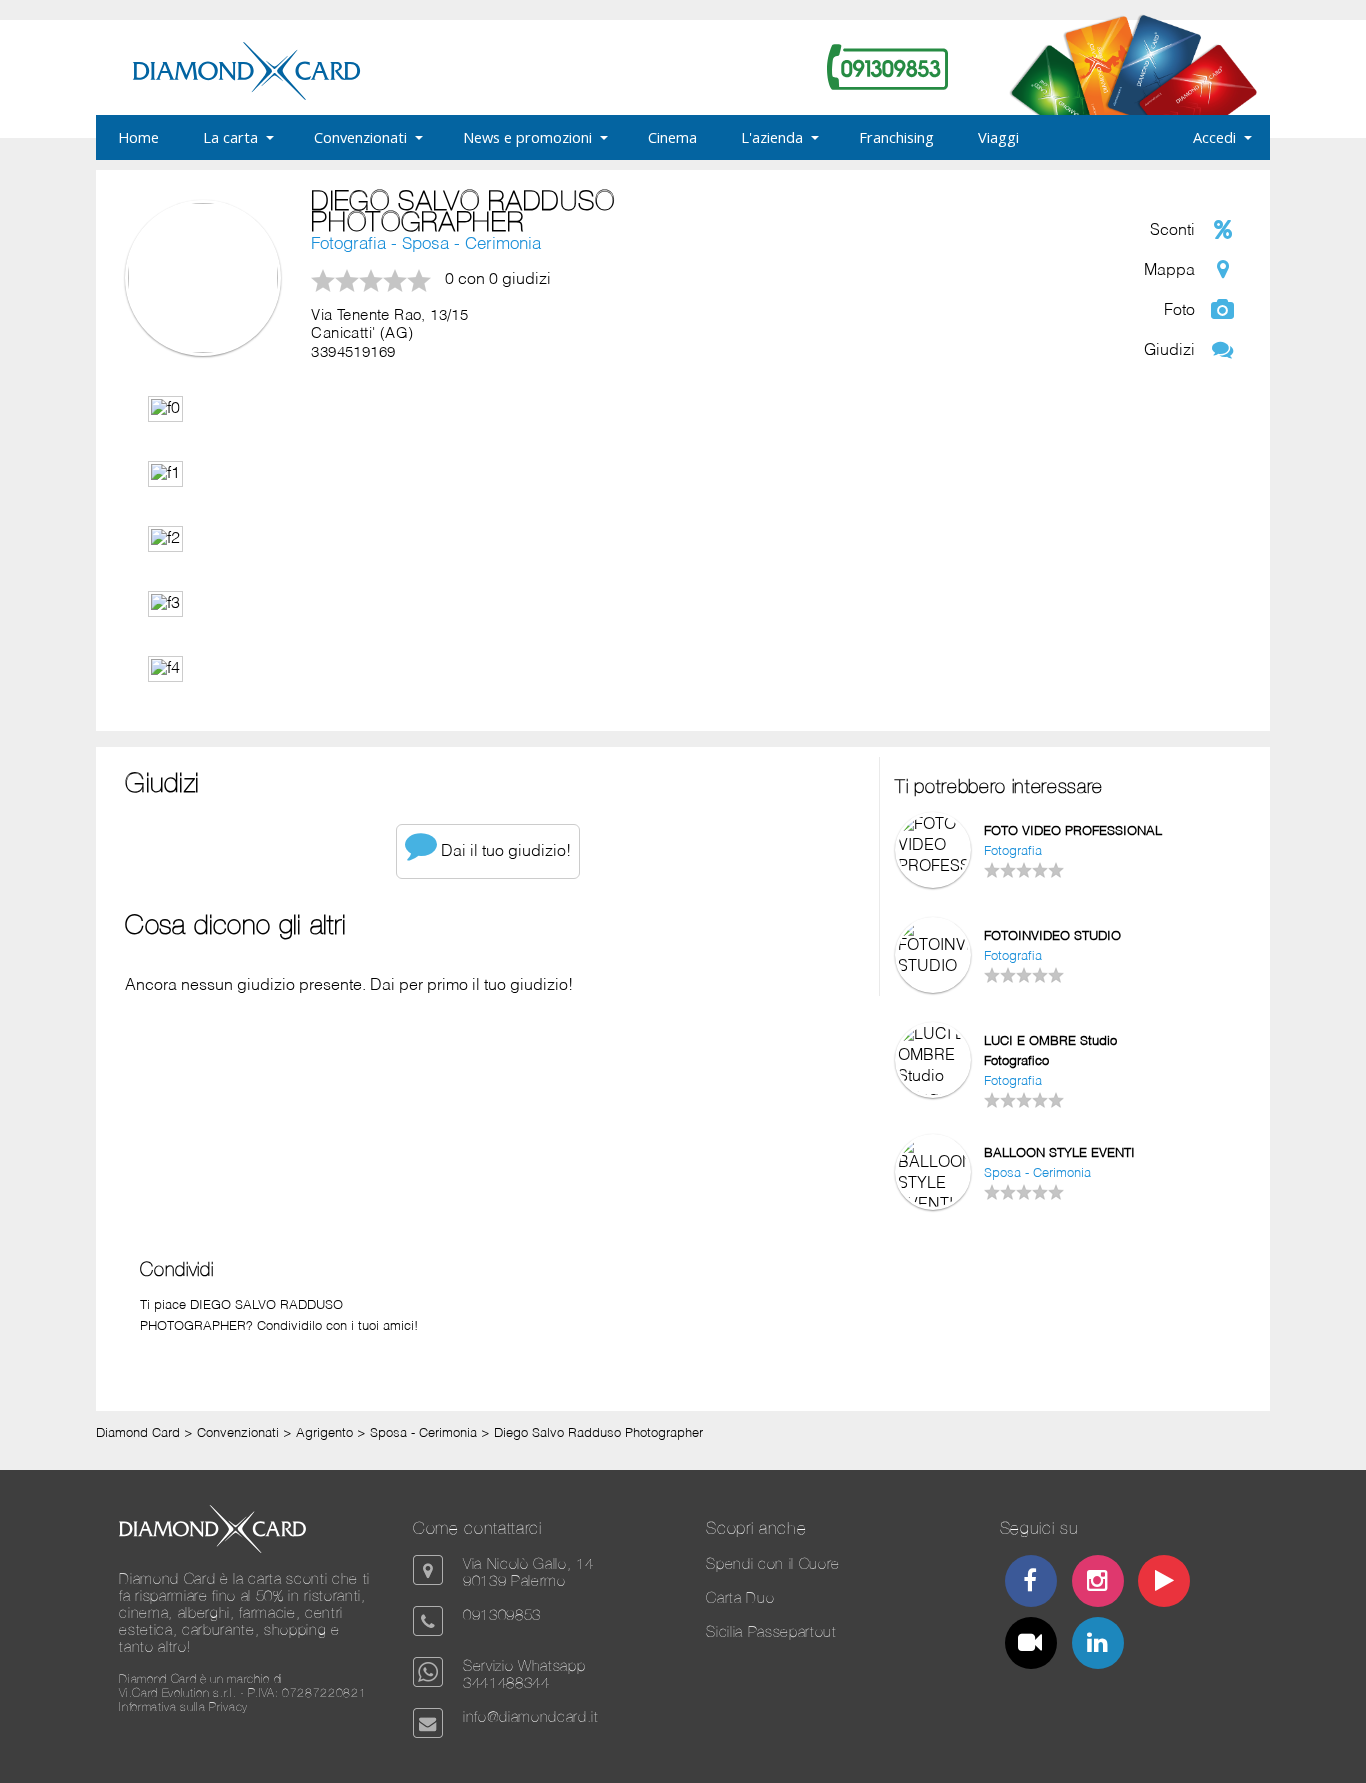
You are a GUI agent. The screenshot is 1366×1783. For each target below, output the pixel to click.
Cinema (672, 137)
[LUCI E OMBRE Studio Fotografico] (933, 1098)
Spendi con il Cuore (773, 1563)
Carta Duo (740, 1597)
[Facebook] (1031, 1583)
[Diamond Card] (246, 96)
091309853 (502, 1614)
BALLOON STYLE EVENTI (1059, 1153)
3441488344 (506, 1682)
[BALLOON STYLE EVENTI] (933, 1205)
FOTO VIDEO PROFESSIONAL (1073, 831)
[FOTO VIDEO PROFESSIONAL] (933, 867)
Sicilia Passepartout (771, 1631)
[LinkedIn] (1097, 1645)
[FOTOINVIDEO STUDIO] (933, 967)
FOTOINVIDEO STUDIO (1052, 936)
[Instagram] (1097, 1583)
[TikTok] (1031, 1645)
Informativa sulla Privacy (183, 1707)
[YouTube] (1164, 1583)
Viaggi (998, 137)
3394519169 (353, 353)
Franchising (896, 137)
